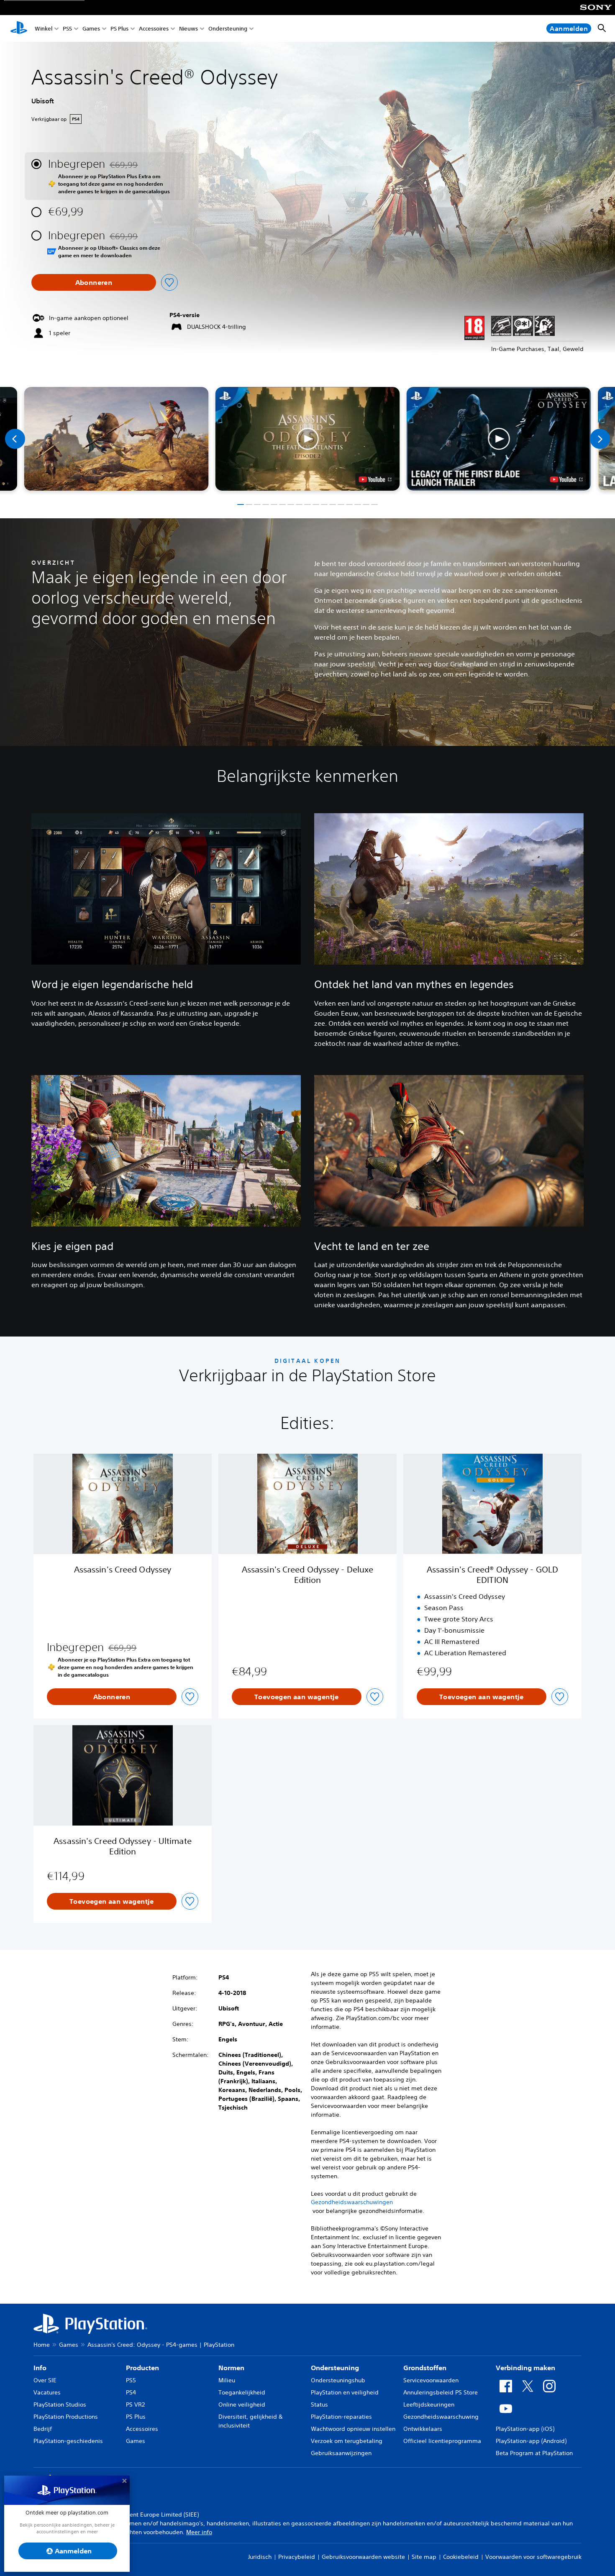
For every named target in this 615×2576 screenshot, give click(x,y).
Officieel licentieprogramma (442, 2441)
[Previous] (15, 439)
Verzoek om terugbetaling (347, 2441)
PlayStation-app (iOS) (525, 2429)
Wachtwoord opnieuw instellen (353, 2429)
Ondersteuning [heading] (335, 2368)
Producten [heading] (142, 2368)
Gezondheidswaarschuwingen (352, 2202)
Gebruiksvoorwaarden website (363, 2557)
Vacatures (47, 2392)
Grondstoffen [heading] (425, 2368)
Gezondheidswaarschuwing (441, 2417)
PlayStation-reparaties (341, 2417)
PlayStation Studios (60, 2404)
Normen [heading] (231, 2368)
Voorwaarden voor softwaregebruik (533, 2557)
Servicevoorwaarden (431, 2380)
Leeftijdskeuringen (429, 2404)
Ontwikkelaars (423, 2429)
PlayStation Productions (66, 2417)
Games (91, 29)
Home (42, 2345)
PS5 (67, 29)
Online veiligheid (242, 2404)
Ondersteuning (228, 29)
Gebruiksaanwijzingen (341, 2453)
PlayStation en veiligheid (345, 2392)
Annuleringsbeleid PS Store (441, 2392)
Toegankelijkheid (242, 2392)
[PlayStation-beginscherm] (19, 28)
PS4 (131, 2392)
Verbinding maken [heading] (525, 2368)
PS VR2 (135, 2404)
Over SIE (45, 2380)
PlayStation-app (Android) (531, 2441)
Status (319, 2404)
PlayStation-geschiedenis (68, 2441)
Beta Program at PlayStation (534, 2453)
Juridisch (260, 2557)
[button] (308, 439)
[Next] (600, 439)
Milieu (227, 2380)
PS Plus (119, 29)
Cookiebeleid (461, 2557)
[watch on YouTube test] (375, 479)
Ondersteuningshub (338, 2380)
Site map (424, 2557)
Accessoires (154, 29)
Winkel (44, 29)
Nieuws (188, 29)
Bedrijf (43, 2429)
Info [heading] (40, 2368)
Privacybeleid (297, 2557)
